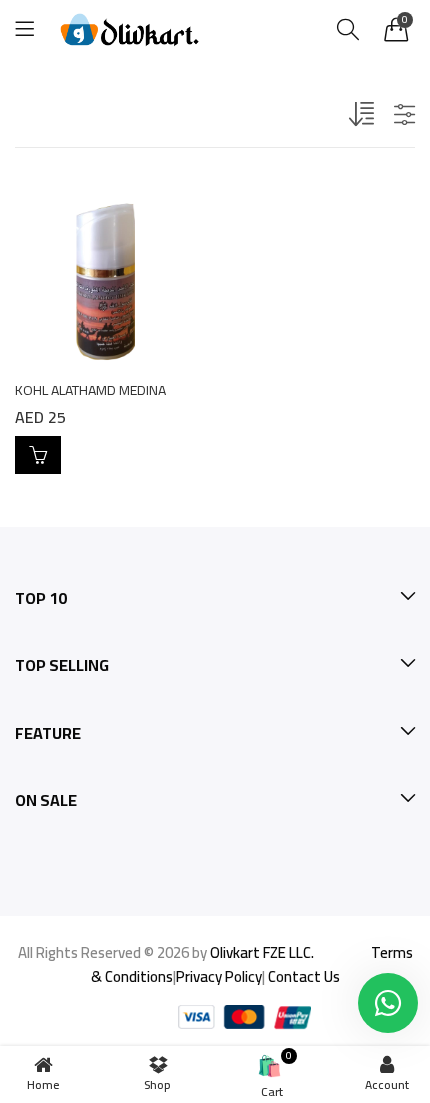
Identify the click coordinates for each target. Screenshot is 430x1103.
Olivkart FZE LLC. (262, 952)
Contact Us (304, 976)
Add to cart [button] (38, 455)
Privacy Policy (219, 976)
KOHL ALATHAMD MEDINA (90, 390)
